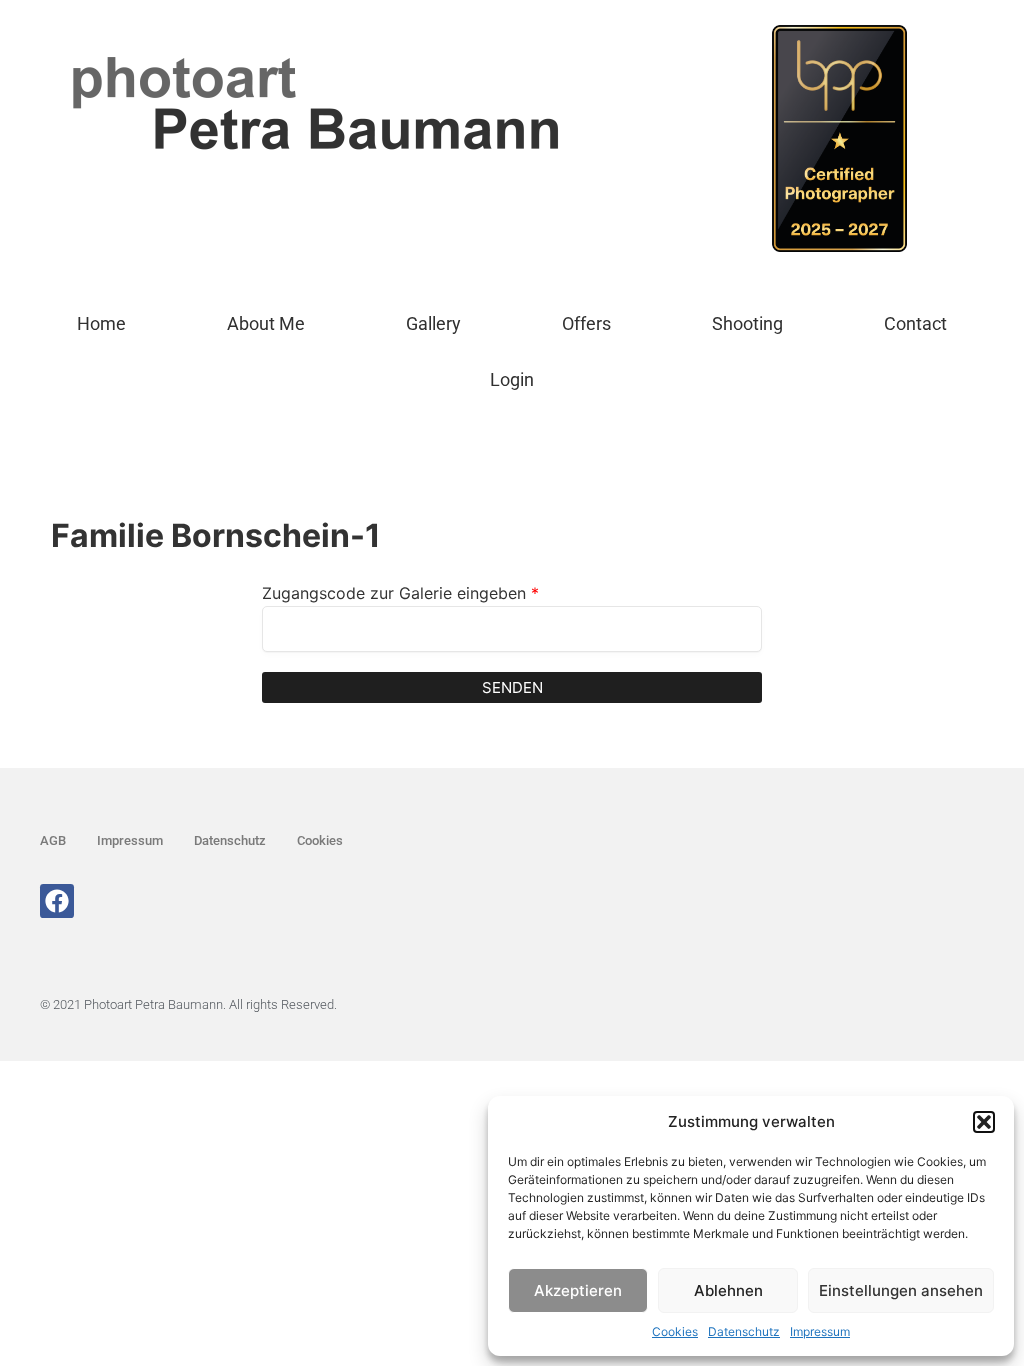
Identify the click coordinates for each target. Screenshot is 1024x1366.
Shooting (747, 323)
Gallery (433, 323)
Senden (512, 687)
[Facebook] (57, 901)
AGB (53, 840)
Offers (586, 323)
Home (101, 323)
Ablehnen (728, 1290)
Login (512, 379)
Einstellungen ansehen (901, 1290)
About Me (266, 323)
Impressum (820, 1331)
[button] (984, 1122)
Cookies (675, 1331)
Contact (915, 323)
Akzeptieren (578, 1290)
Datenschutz (744, 1331)
